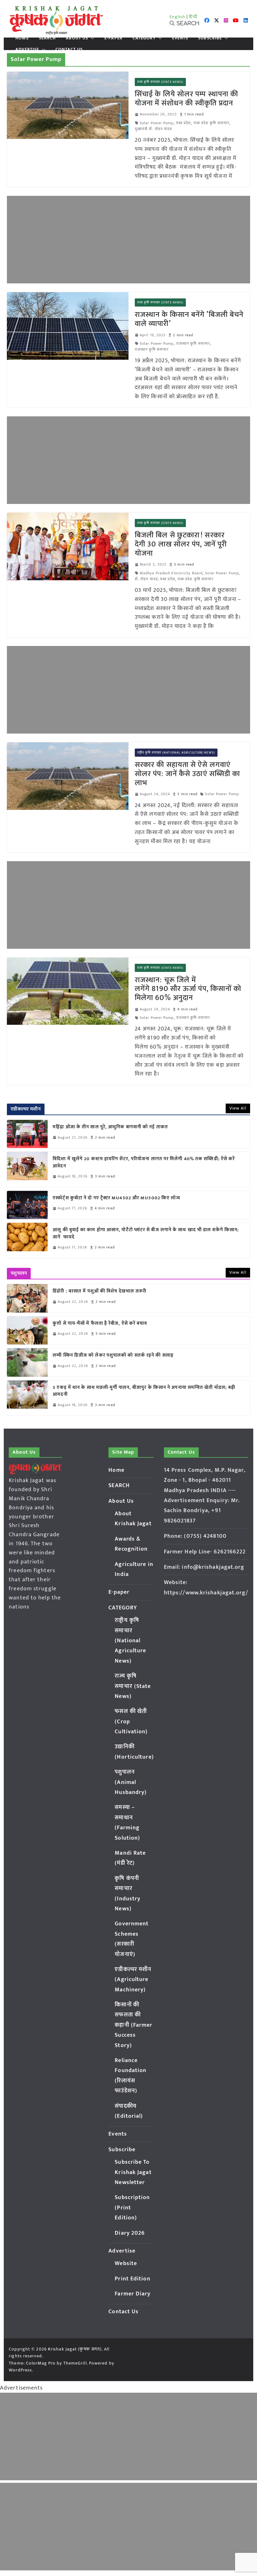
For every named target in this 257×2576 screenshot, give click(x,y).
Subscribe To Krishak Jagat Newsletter (133, 2172)
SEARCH (47, 38)
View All (238, 1108)
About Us (77, 38)
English (177, 17)
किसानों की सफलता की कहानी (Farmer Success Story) (134, 2025)
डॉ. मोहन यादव (146, 579)
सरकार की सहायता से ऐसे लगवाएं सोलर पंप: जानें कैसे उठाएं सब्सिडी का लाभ (187, 774)
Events (180, 38)
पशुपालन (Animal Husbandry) (131, 1782)
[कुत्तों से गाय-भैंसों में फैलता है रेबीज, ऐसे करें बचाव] (27, 1330)
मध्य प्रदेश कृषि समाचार (212, 123)
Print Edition (132, 2279)
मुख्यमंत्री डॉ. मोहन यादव (153, 129)
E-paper (113, 38)
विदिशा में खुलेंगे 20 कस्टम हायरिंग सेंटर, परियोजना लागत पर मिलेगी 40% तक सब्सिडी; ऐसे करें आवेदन (144, 1163)
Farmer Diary (133, 2294)
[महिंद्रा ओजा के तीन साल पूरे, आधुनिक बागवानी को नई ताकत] (27, 1134)
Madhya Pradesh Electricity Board (171, 573)
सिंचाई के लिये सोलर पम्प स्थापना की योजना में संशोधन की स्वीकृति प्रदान (186, 99)
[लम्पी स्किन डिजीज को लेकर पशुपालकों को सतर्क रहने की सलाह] (27, 1362)
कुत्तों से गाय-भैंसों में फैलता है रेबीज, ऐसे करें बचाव (100, 1324)
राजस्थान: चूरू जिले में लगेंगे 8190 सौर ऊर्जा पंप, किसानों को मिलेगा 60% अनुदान (188, 989)
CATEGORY (144, 38)
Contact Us (69, 49)
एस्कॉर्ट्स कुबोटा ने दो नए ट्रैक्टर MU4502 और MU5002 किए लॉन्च (116, 1198)
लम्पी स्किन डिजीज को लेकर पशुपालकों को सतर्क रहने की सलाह (113, 1356)
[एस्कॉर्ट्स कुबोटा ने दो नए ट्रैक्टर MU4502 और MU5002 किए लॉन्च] (27, 1205)
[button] (91, 38)
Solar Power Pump (157, 123)
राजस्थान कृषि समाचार (193, 344)
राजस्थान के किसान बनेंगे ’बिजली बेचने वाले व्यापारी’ (189, 319)
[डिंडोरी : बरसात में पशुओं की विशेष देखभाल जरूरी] (27, 1298)
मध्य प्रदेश (184, 123)
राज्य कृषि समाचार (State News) (160, 82)
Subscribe (210, 38)
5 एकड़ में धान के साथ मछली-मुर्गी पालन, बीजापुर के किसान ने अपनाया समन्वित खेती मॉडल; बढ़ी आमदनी (144, 1391)
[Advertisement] (128, 240)
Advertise (27, 49)
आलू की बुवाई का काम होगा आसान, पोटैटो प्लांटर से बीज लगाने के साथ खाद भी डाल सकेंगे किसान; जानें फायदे (146, 1234)
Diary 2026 (130, 2233)
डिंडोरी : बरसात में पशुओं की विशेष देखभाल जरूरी (100, 1291)
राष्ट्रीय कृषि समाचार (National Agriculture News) (176, 753)
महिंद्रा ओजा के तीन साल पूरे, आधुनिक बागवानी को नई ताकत (110, 1127)
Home (22, 38)
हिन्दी (193, 17)
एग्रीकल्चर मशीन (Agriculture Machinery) (133, 1980)
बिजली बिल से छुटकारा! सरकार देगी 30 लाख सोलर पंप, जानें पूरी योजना (181, 544)
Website (126, 2264)
